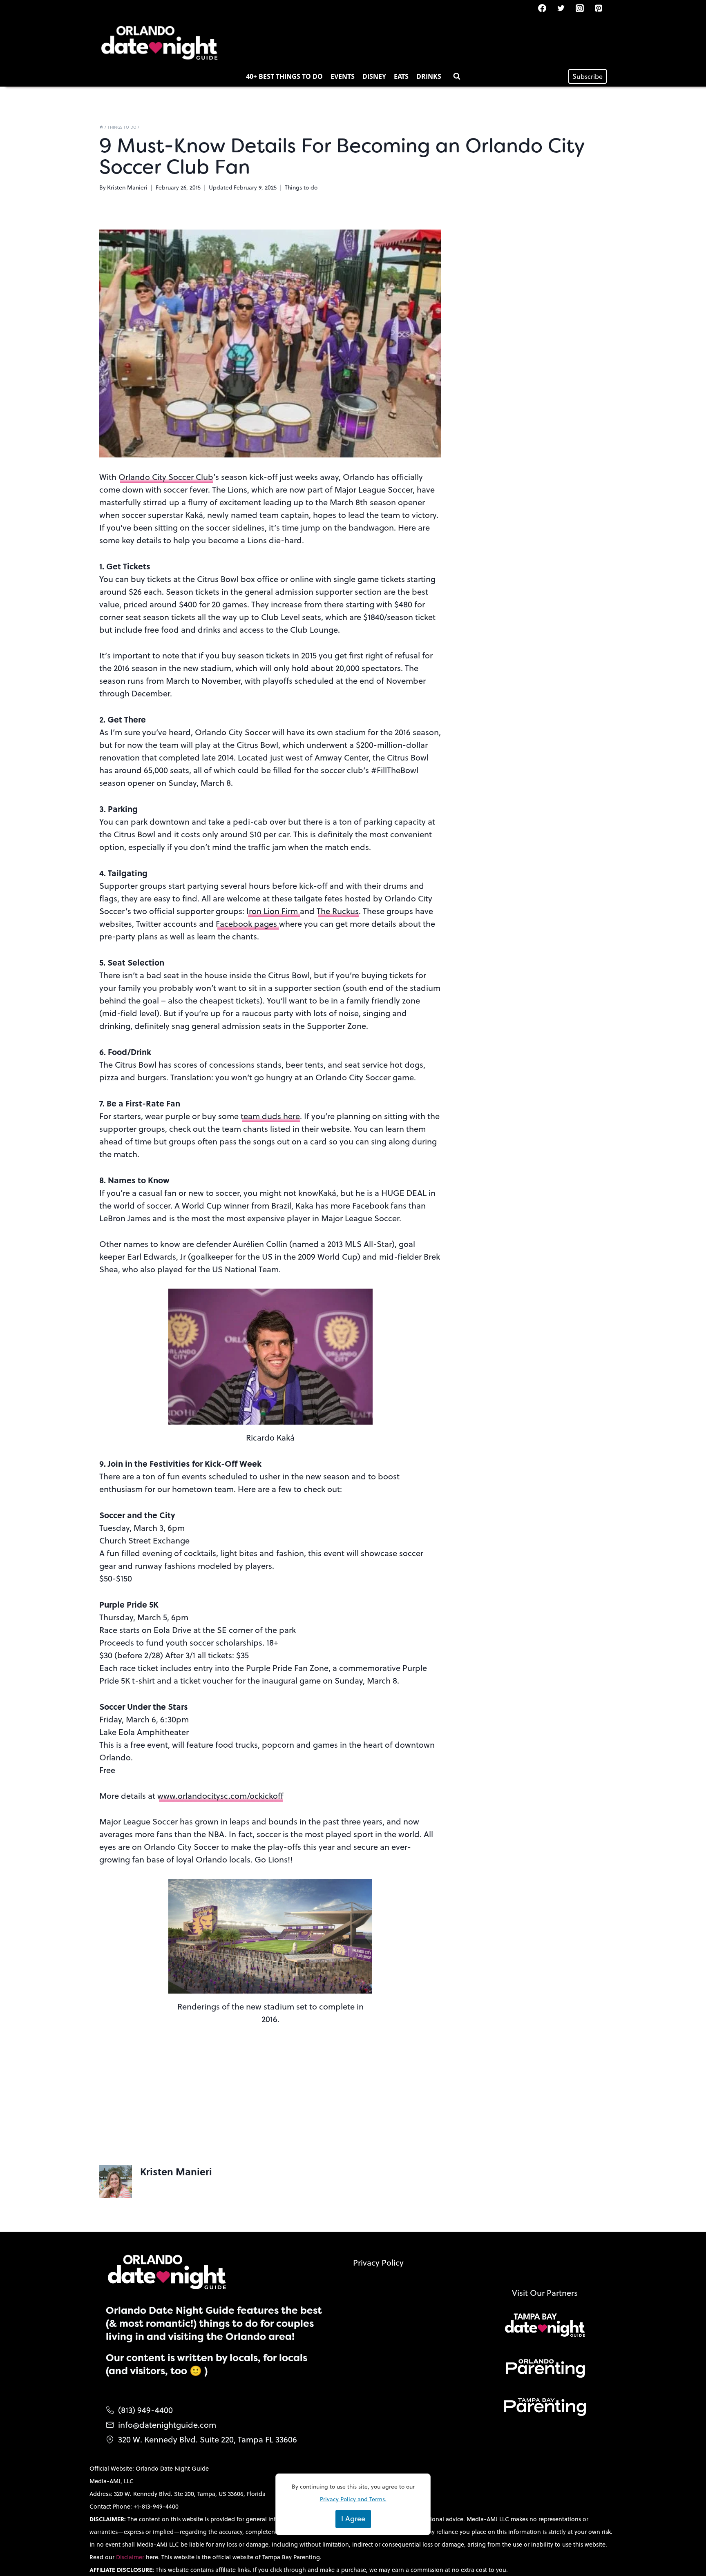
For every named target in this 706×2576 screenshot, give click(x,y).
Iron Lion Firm (273, 911)
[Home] (101, 127)
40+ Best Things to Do (284, 76)
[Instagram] (580, 8)
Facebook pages (247, 924)
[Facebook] (542, 8)
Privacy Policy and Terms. (353, 2499)
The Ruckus (338, 911)
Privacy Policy (378, 2263)
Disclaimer (131, 2557)
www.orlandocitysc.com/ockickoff (220, 1796)
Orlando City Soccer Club (166, 477)
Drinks (429, 76)
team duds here (270, 1116)
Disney (374, 76)
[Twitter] (561, 8)
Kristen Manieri (127, 187)
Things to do (301, 187)
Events (343, 76)
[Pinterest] (599, 8)
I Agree (353, 2519)
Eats (401, 76)
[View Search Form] (457, 76)
